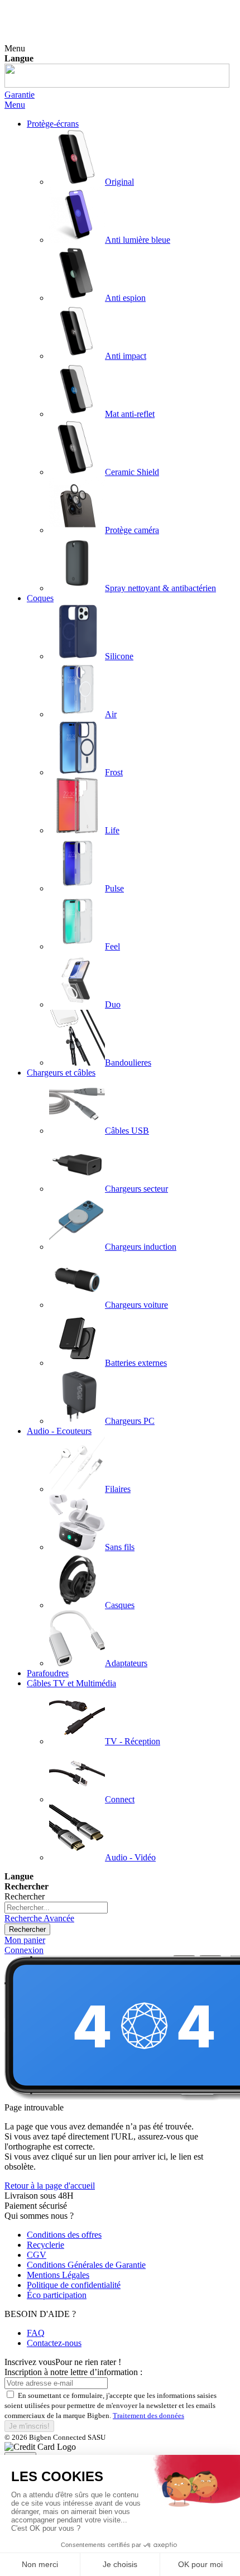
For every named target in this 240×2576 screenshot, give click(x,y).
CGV (37, 2255)
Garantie (20, 95)
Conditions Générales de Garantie (86, 2265)
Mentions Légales (58, 2275)
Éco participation (57, 2295)
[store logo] (117, 85)
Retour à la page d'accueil (50, 2186)
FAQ (36, 2333)
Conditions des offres (64, 2235)
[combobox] (56, 1908)
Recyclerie (45, 2245)
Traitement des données (148, 2416)
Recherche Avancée (39, 1918)
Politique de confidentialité (74, 2285)
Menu (15, 105)
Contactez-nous (54, 2343)
